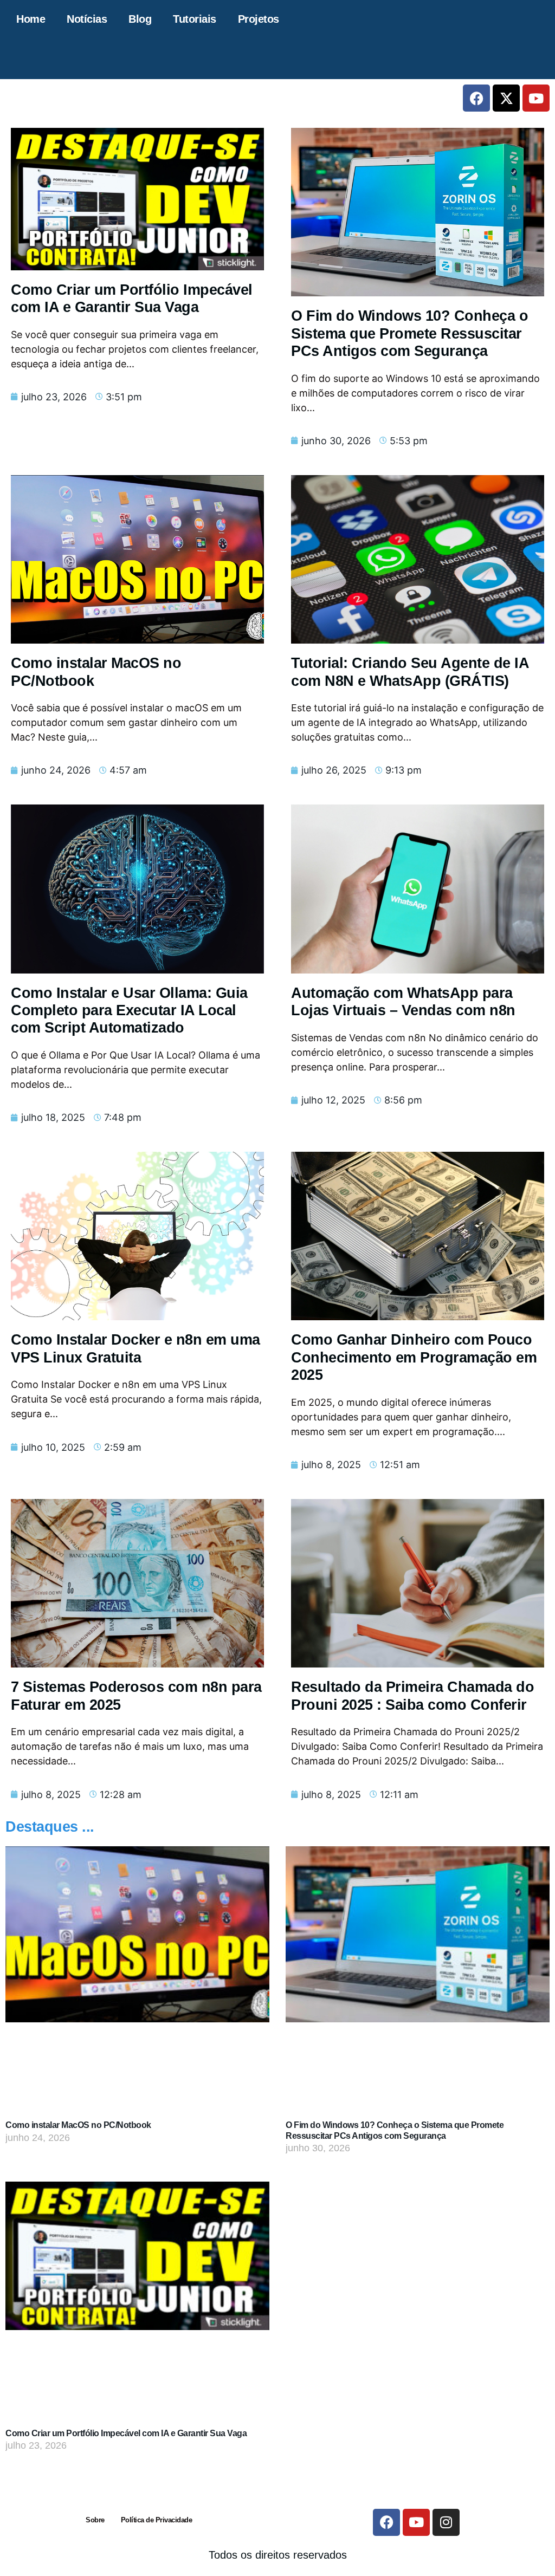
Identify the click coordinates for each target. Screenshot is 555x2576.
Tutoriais (195, 19)
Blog (140, 19)
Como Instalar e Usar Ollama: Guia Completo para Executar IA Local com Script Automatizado (129, 1011)
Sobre (95, 2520)
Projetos (259, 19)
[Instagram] (446, 2522)
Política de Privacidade (157, 2520)
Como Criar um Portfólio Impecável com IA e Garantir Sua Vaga (126, 2433)
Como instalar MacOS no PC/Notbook (78, 2125)
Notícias (87, 19)
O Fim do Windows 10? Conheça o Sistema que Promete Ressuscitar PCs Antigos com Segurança (409, 333)
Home (31, 19)
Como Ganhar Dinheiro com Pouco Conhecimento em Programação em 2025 (414, 1357)
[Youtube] (536, 98)
